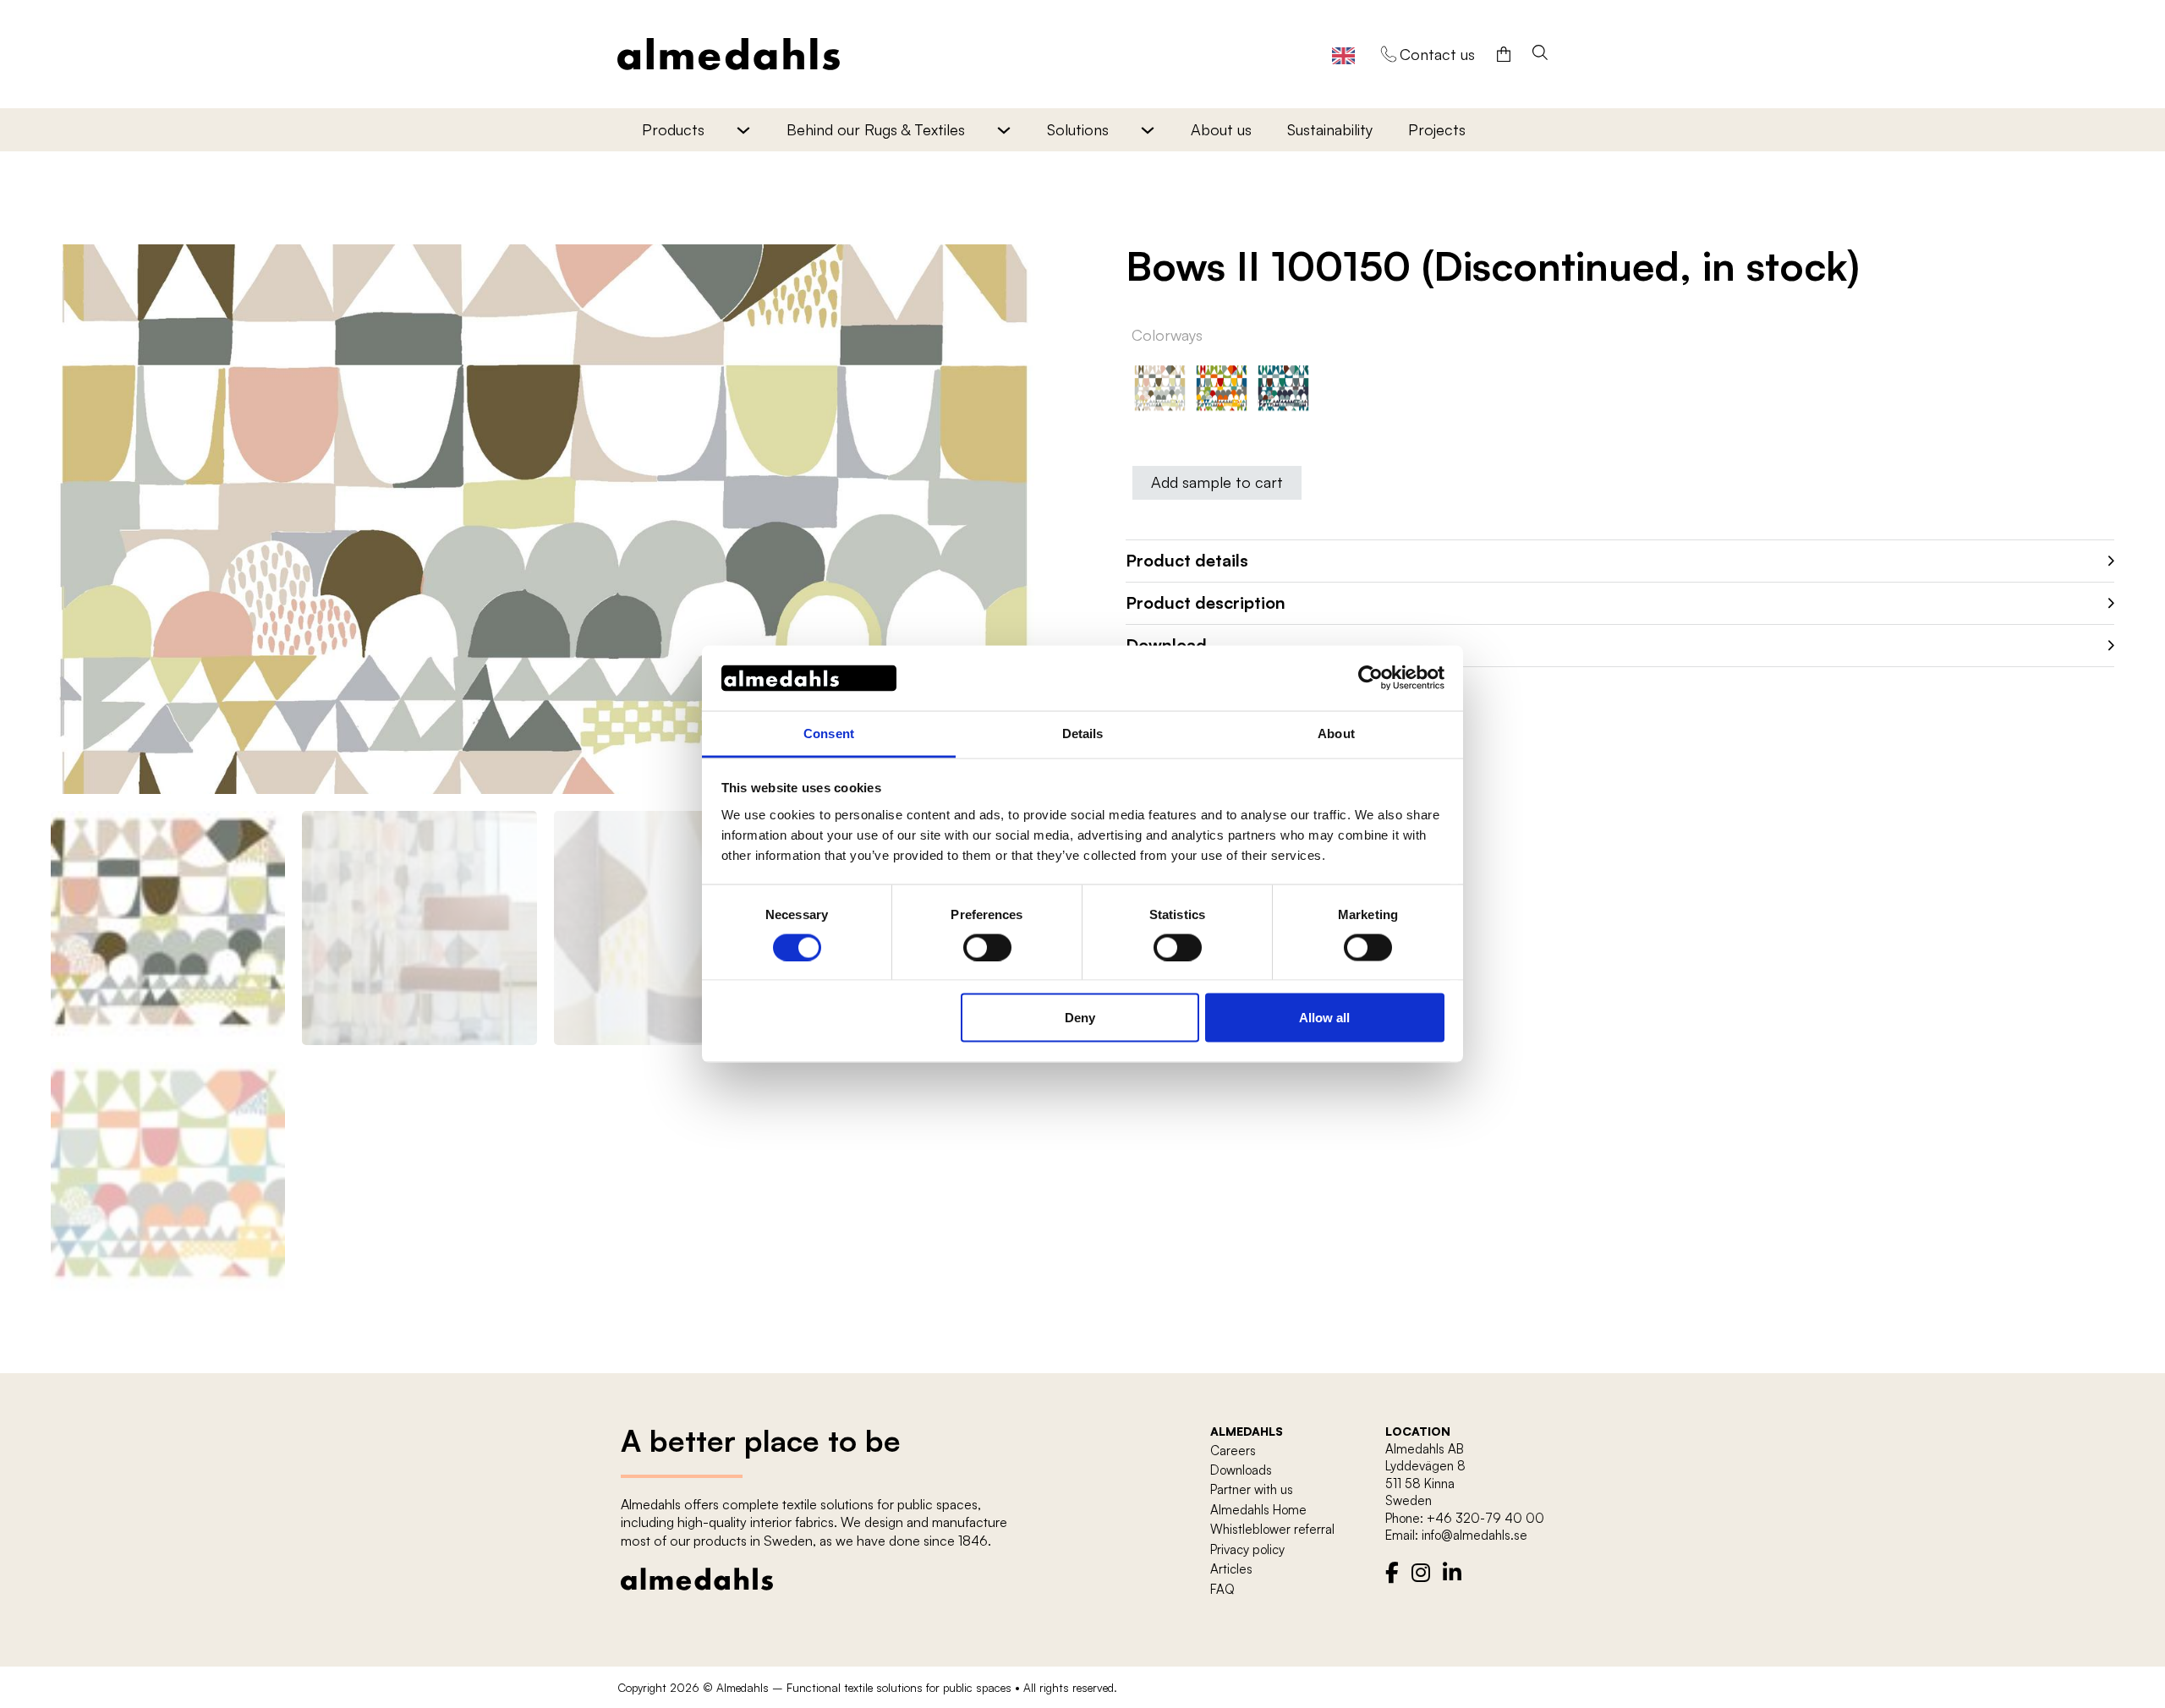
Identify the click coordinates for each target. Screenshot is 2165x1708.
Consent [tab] (829, 733)
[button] (1017, 267)
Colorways (1167, 335)
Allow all (1324, 1018)
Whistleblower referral (1272, 1529)
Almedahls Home (1258, 1510)
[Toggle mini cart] (1504, 54)
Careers (1233, 1451)
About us (1221, 129)
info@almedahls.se (1474, 1535)
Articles (1231, 1569)
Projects (1437, 129)
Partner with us (1252, 1489)
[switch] (987, 947)
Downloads (1241, 1470)
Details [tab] (1083, 733)
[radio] (1160, 389)
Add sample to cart (1217, 482)
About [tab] (1336, 733)
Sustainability (1330, 129)
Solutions (1078, 129)
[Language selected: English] (1343, 55)
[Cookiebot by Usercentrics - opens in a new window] (1370, 678)
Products (673, 129)
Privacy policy (1247, 1549)
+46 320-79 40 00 (1485, 1518)
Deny (1080, 1018)
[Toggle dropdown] (743, 130)
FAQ (1222, 1589)
